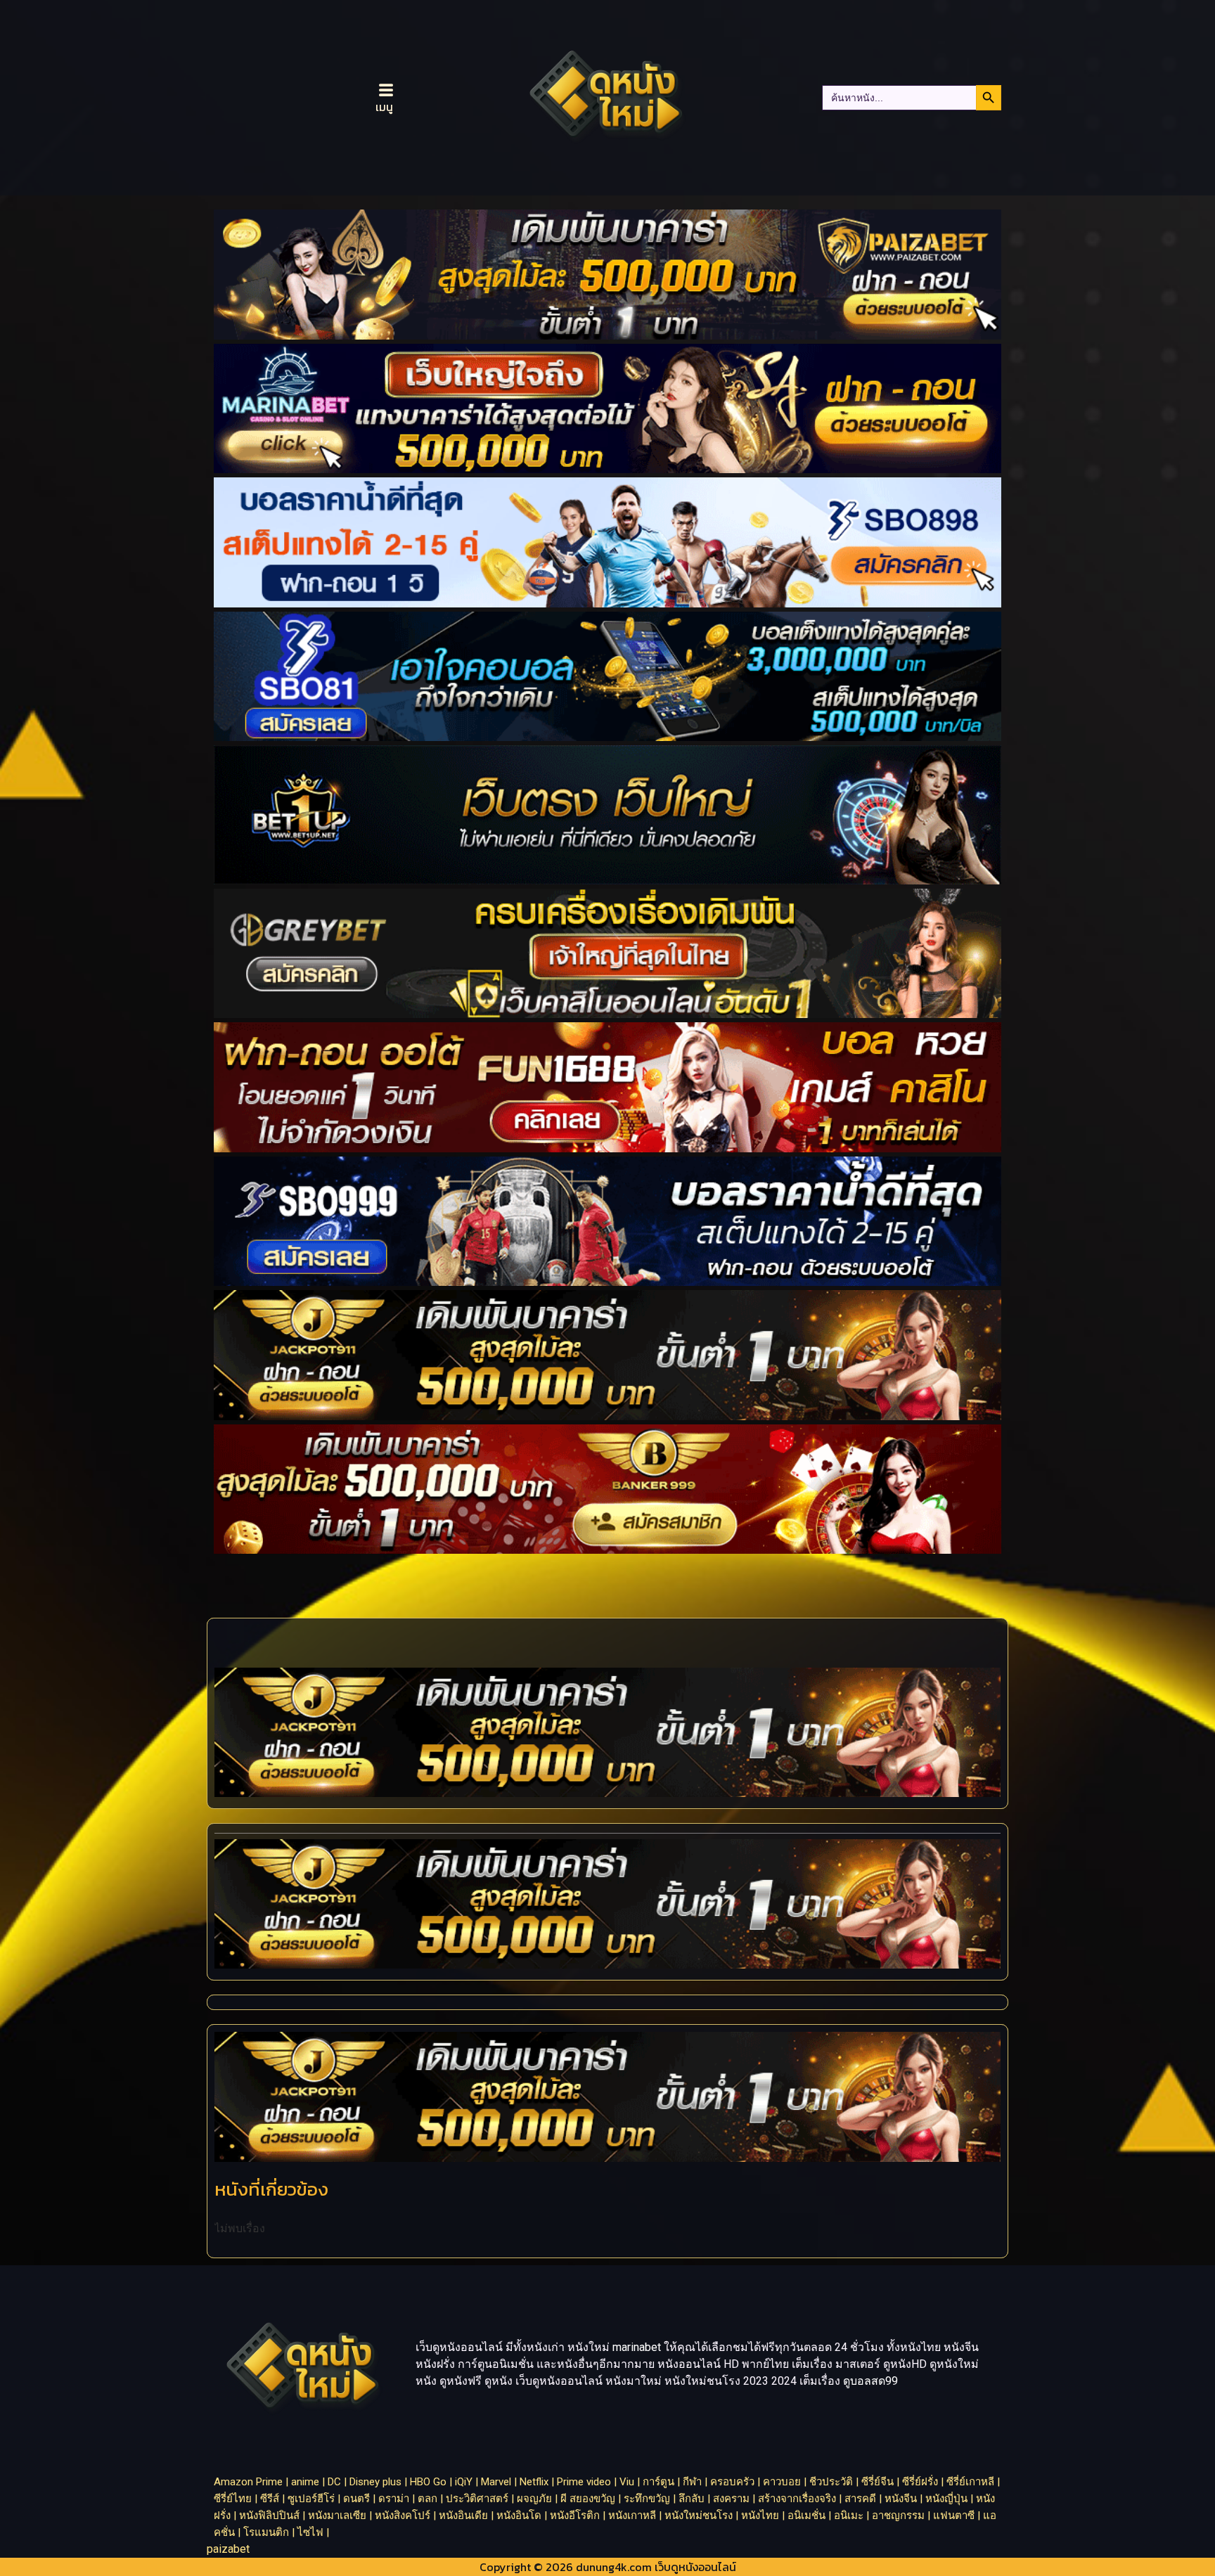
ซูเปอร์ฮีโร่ (311, 2499)
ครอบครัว (732, 2482)
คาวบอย (782, 2482)
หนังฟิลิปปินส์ (269, 2516)
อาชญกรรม (898, 2516)
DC (334, 2482)
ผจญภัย (534, 2499)
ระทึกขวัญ (647, 2499)
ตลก (427, 2499)
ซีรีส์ (270, 2499)
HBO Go (428, 2482)
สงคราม (731, 2499)
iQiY (464, 2482)
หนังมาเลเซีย (337, 2516)
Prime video (584, 2482)
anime (305, 2482)
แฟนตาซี (954, 2516)
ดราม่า (394, 2499)
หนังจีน (901, 2499)
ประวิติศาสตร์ (477, 2499)
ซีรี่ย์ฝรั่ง (920, 2482)
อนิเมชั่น (806, 2516)
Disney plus (375, 2482)
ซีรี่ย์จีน (877, 2482)
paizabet (228, 2549)
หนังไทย (760, 2516)
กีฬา (692, 2482)
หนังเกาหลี (632, 2516)
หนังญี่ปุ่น (946, 2499)
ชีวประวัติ (831, 2482)
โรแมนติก (266, 2532)
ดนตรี (356, 2499)
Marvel (496, 2482)
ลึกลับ (692, 2499)
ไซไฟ (310, 2532)
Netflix (534, 2482)
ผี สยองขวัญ (588, 2499)
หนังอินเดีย (463, 2516)
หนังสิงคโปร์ (403, 2516)
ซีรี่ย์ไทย (233, 2499)
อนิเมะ (849, 2516)
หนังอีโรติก (575, 2516)
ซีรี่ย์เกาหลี (970, 2482)
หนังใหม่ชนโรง (699, 2516)
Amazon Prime (248, 2482)
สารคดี (860, 2499)
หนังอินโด (519, 2516)
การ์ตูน (658, 2482)
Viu (627, 2482)
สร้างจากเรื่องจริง (797, 2499)
